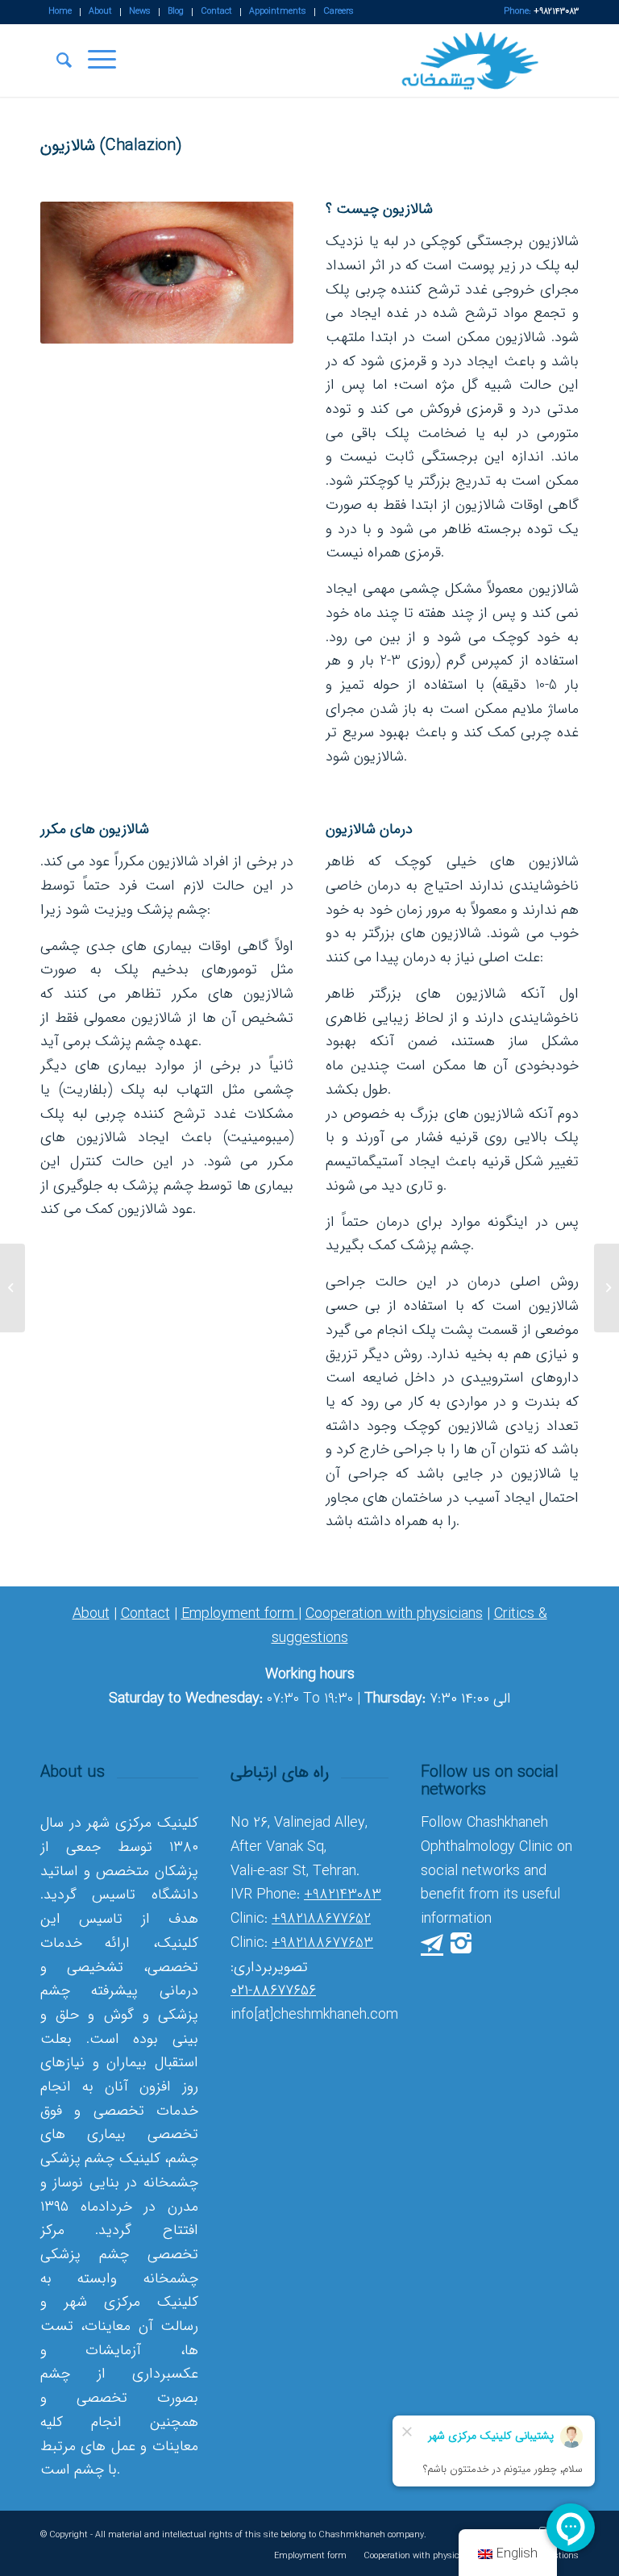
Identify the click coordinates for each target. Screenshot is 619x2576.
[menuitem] (60, 12)
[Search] (56, 60)
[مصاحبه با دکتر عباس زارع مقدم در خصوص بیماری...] (12, 1288)
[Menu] (94, 60)
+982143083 (343, 1894)
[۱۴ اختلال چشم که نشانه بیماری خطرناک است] (607, 1288)
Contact (145, 1614)
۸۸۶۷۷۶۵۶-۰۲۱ (273, 1990)
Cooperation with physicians (394, 1614)
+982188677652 (321, 1919)
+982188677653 (322, 1943)
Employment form (240, 1614)
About (91, 1614)
